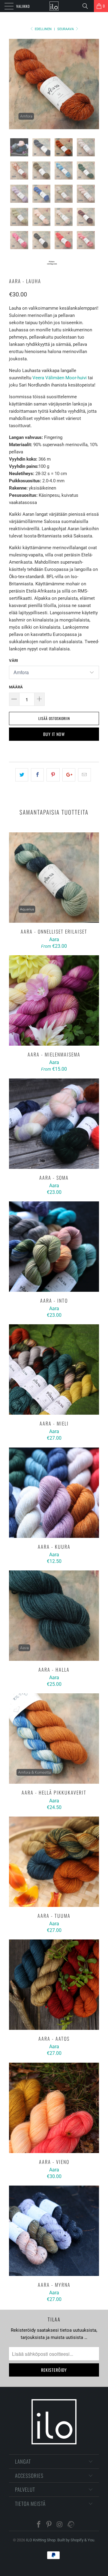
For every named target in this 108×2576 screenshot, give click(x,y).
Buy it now (54, 734)
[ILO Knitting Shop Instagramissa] (60, 2525)
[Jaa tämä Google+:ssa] (69, 775)
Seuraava (66, 29)
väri (13, 660)
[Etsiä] (87, 6)
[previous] (15, 84)
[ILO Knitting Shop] (54, 6)
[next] (93, 84)
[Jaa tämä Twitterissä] (22, 775)
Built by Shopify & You (76, 2540)
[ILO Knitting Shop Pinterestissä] (49, 2525)
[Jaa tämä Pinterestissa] (53, 775)
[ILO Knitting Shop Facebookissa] (39, 2525)
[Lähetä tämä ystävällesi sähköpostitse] (84, 775)
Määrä (16, 687)
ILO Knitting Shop (41, 2540)
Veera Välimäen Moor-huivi (60, 378)
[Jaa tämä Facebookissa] (37, 775)
